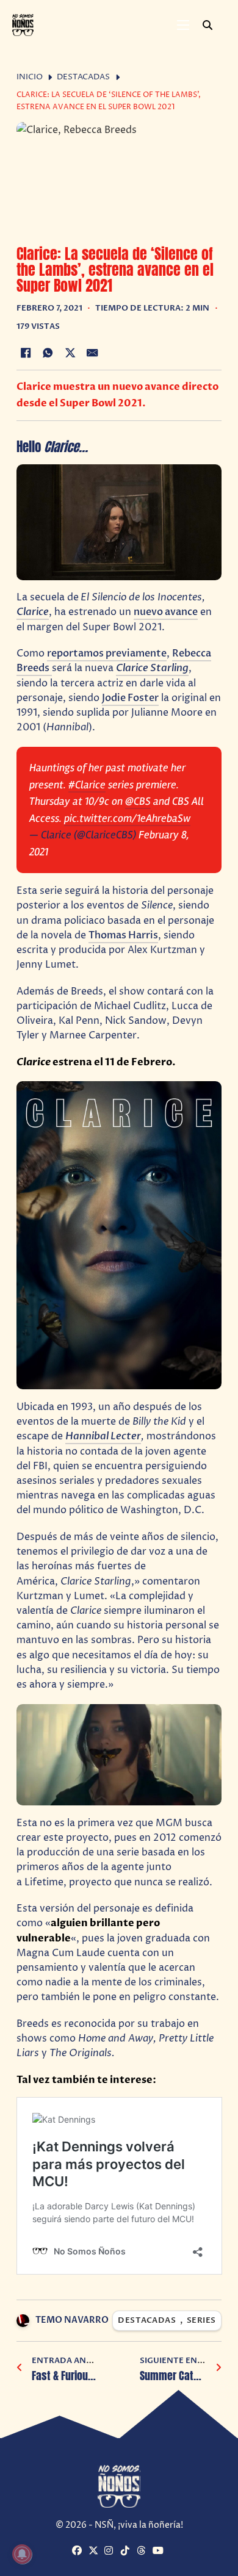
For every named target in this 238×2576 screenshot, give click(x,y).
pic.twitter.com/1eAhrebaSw (127, 818)
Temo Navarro (72, 2320)
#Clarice (87, 785)
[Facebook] (26, 353)
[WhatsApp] (48, 353)
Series (201, 2321)
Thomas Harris (123, 935)
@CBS (138, 801)
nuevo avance (166, 612)
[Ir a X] (95, 2551)
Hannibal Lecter (103, 1436)
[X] (70, 353)
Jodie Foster (130, 698)
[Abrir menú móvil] (183, 25)
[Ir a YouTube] (159, 2551)
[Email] (93, 353)
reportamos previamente (107, 653)
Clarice (33, 612)
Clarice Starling (152, 668)
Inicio (30, 77)
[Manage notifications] (22, 2554)
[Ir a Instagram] (111, 2551)
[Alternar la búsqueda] (207, 25)
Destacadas (83, 77)
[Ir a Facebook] (78, 2551)
